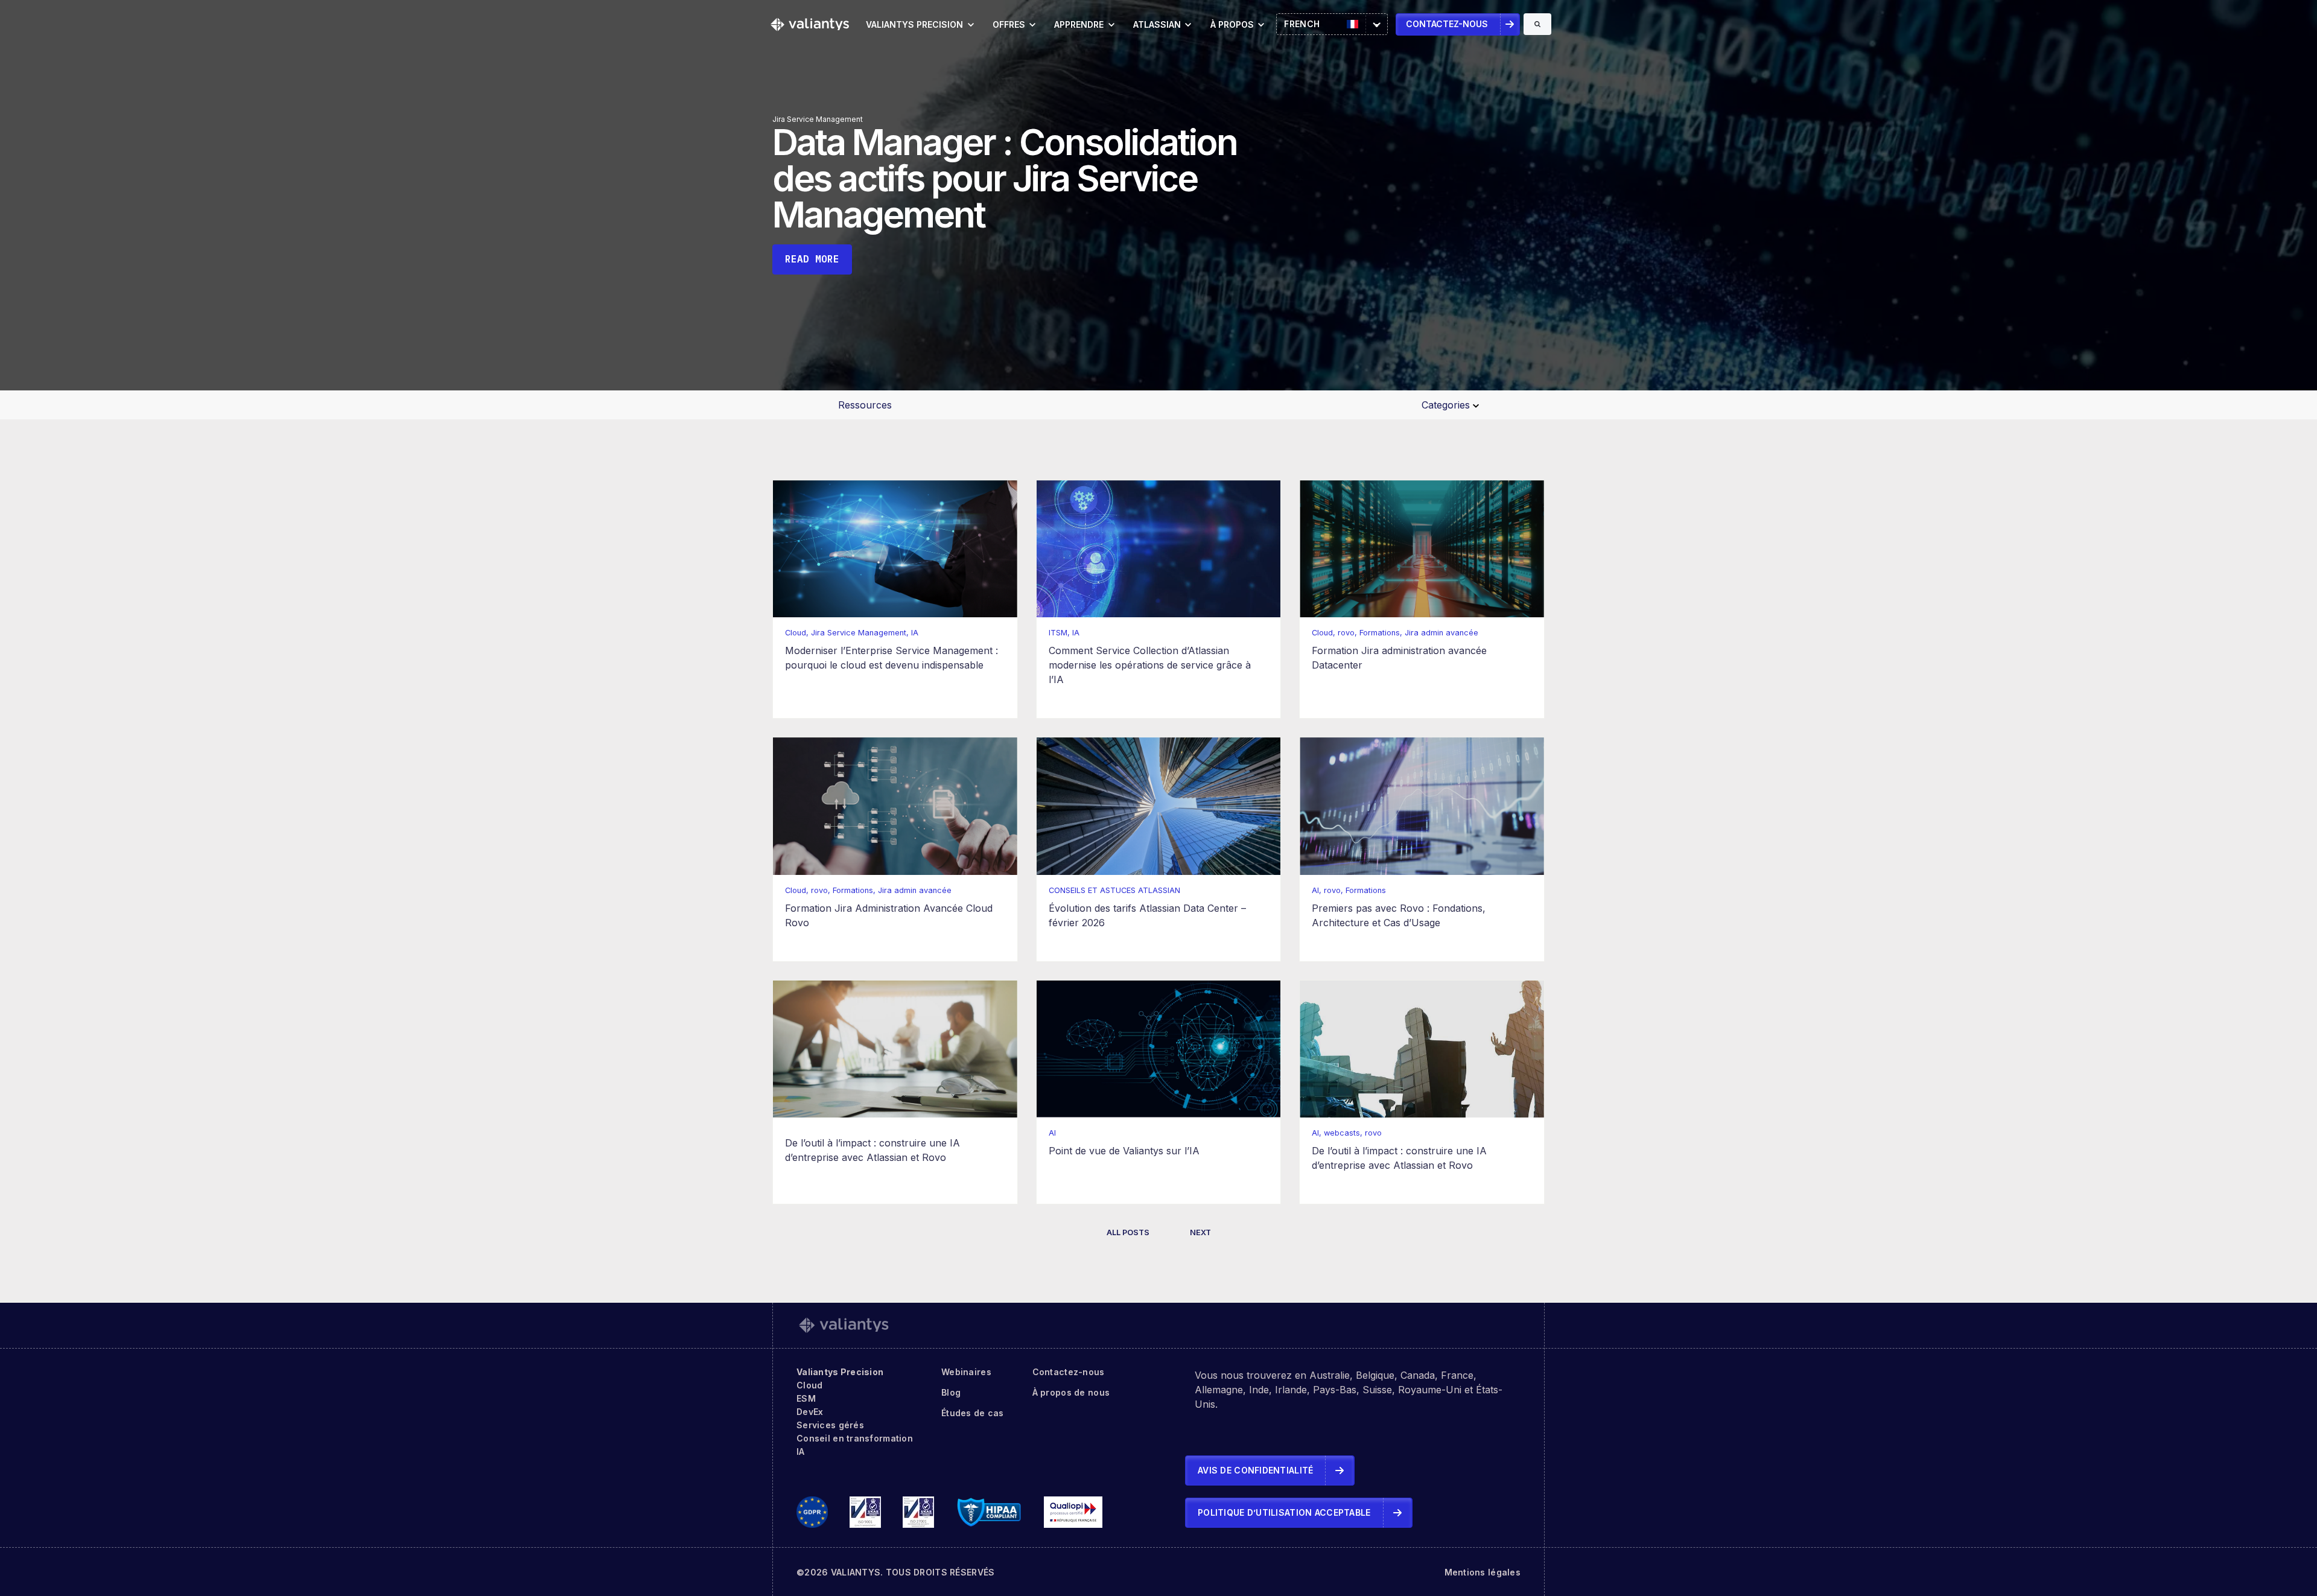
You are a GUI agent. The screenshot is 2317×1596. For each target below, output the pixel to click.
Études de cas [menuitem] (973, 1413)
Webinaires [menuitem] (966, 1372)
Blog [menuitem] (951, 1392)
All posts (1128, 1232)
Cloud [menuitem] (809, 1385)
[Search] (1537, 24)
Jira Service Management (818, 119)
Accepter (2160, 1550)
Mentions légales (1483, 1572)
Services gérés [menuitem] (830, 1425)
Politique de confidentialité (1921, 1492)
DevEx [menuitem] (810, 1412)
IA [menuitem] (801, 1451)
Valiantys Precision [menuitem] (840, 1372)
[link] (810, 24)
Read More (812, 259)
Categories (1447, 405)
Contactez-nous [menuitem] (1069, 1372)
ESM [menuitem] (806, 1398)
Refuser (2243, 1550)
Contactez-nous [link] (1447, 24)
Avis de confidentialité (1255, 1470)
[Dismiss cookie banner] (2280, 1447)
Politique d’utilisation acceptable (1284, 1512)
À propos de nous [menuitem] (1071, 1392)
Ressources (865, 405)
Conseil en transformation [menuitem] (855, 1438)
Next (1200, 1232)
